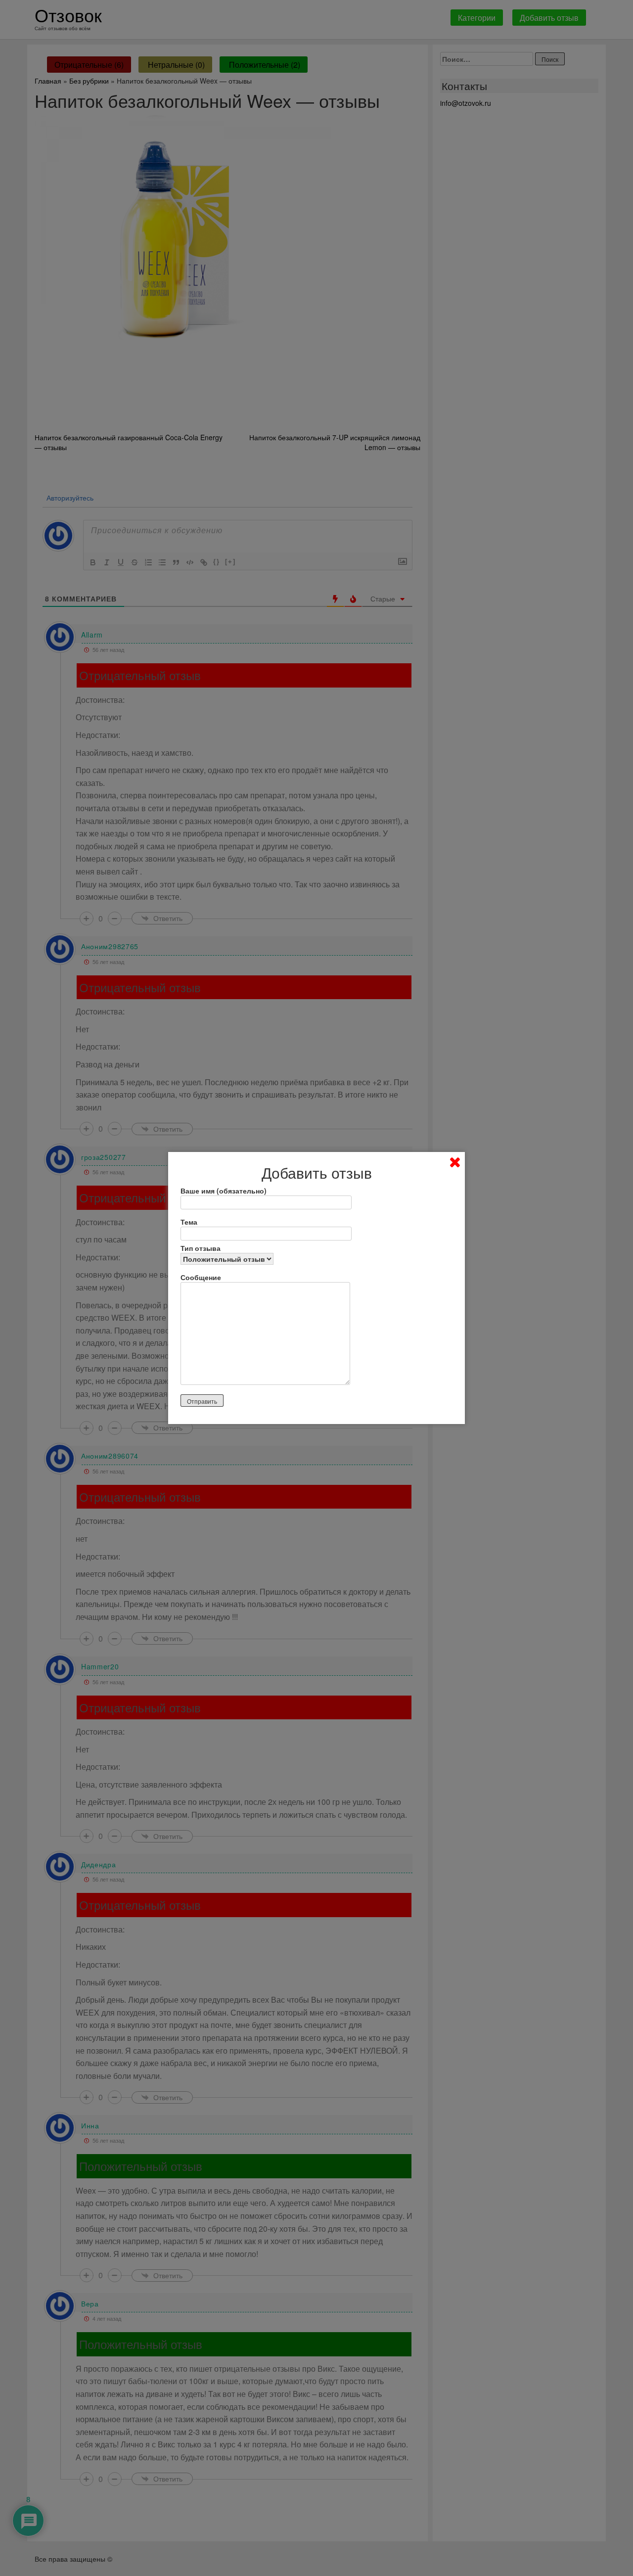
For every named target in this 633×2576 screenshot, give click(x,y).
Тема (189, 1222)
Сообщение (201, 1277)
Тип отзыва (201, 1248)
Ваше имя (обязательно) (224, 1191)
